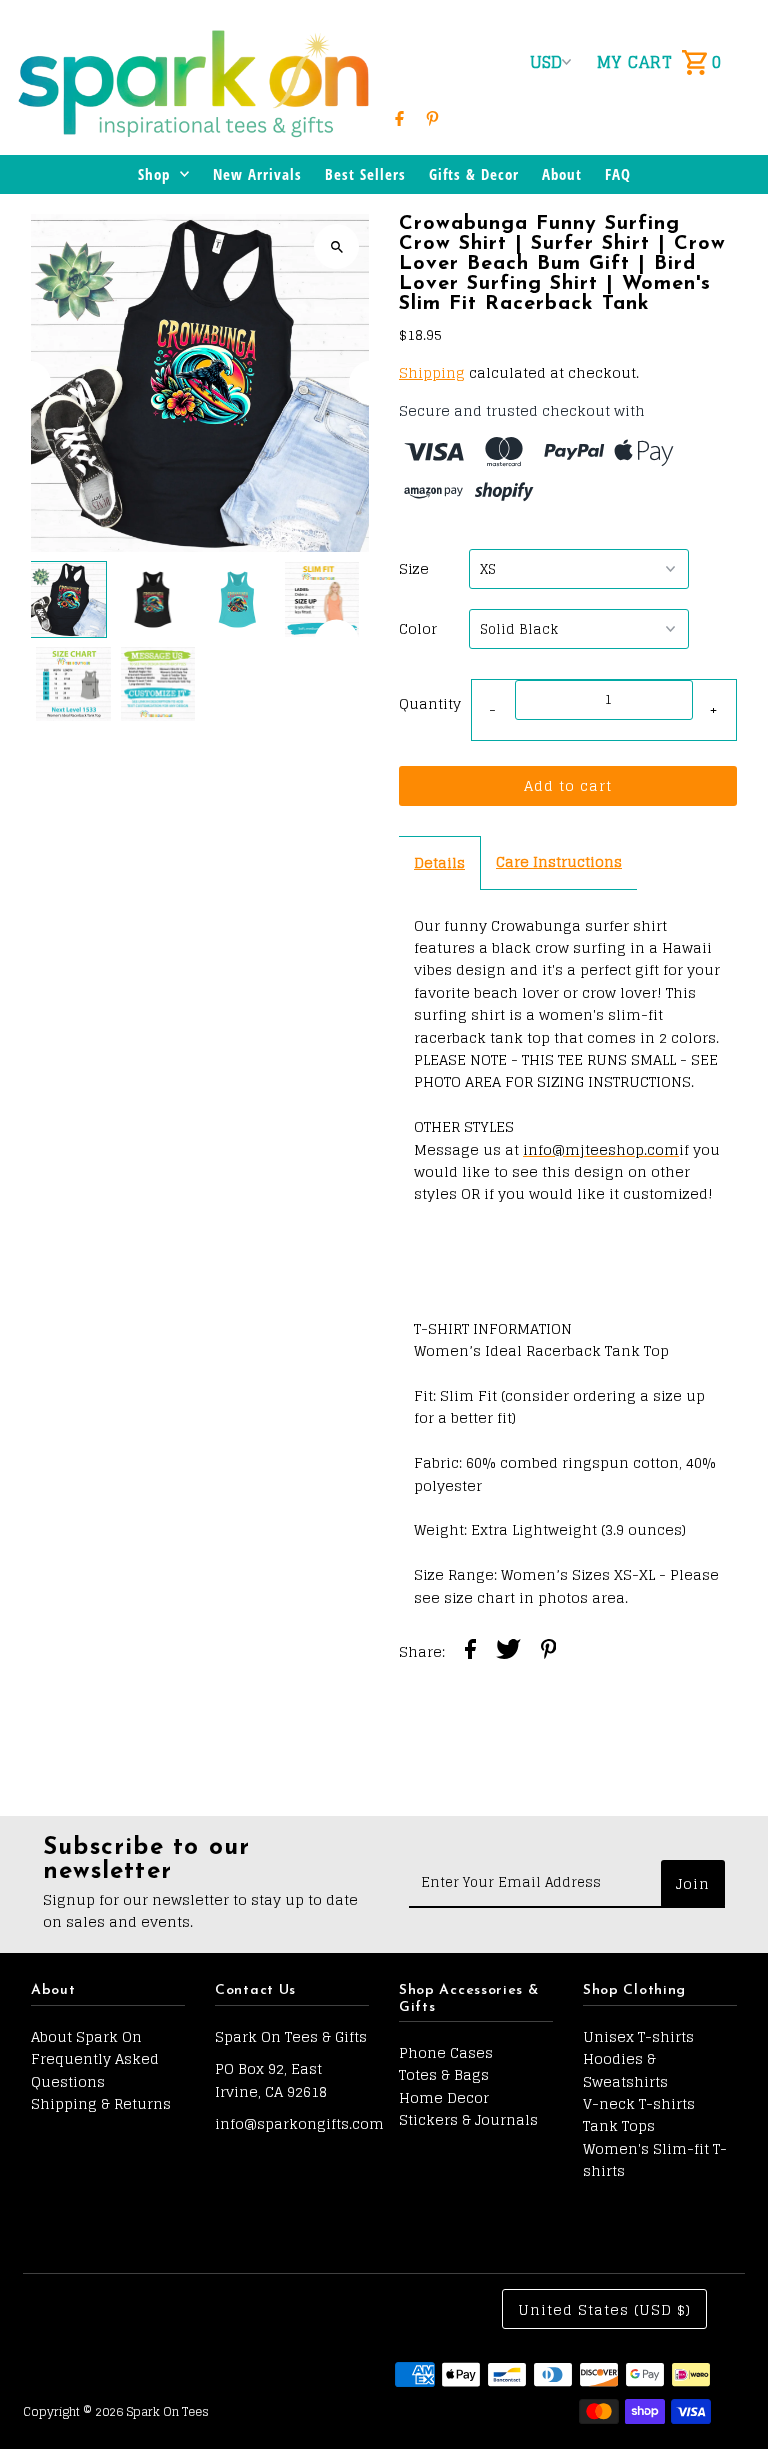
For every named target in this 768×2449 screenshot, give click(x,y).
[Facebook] (399, 118)
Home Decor (444, 2097)
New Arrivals (257, 174)
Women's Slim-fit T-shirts (655, 2159)
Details (439, 862)
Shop (154, 174)
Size (414, 569)
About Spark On (86, 2036)
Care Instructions (559, 861)
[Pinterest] (432, 118)
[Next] (371, 383)
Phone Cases (446, 2052)
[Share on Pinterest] (549, 1652)
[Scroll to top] (725, 2396)
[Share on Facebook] (470, 1652)
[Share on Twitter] (508, 1652)
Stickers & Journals (468, 2119)
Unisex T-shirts (638, 2036)
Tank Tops (619, 2125)
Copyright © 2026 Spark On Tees (116, 2411)
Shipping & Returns (101, 2103)
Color (418, 629)
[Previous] (28, 383)
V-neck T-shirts (639, 2103)
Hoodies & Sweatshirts (625, 2069)
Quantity (430, 703)
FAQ (618, 174)
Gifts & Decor (474, 174)
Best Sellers (365, 174)
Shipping (432, 372)
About (562, 174)
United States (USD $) (604, 2309)
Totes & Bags (444, 2074)
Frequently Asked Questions (95, 2069)
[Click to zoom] (336, 246)
